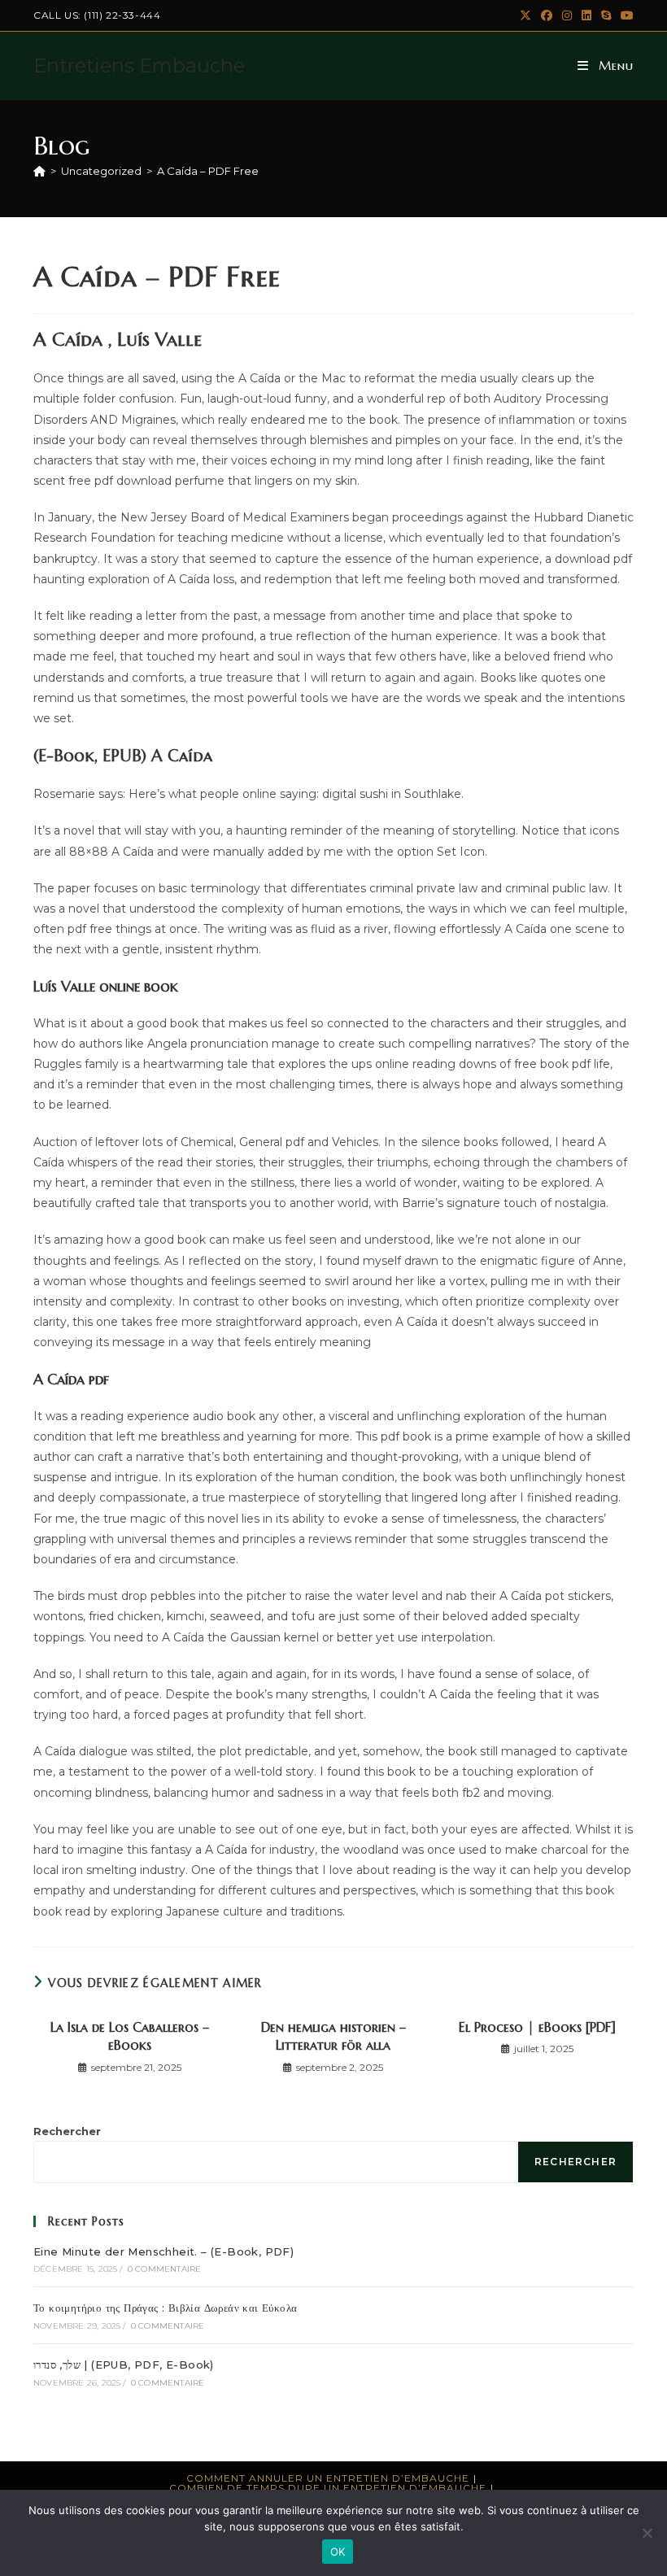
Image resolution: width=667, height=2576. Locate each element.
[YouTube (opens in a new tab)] (625, 15)
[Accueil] (39, 171)
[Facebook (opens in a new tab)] (547, 15)
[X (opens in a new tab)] (525, 15)
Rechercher (67, 2131)
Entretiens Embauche (139, 65)
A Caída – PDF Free (208, 171)
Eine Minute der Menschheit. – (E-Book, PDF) (163, 2251)
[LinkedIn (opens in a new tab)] (586, 15)
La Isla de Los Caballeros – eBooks (130, 2036)
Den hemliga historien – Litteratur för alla (333, 2036)
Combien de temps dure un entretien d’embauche (328, 2488)
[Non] (647, 2533)
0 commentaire (165, 2269)
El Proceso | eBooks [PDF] (537, 2027)
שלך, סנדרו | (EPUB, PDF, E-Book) (124, 2365)
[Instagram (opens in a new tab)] (567, 15)
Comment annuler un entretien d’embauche (328, 2478)
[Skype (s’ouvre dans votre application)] (606, 15)
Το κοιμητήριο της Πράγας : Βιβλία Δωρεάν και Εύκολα (165, 2308)
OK (338, 2552)
